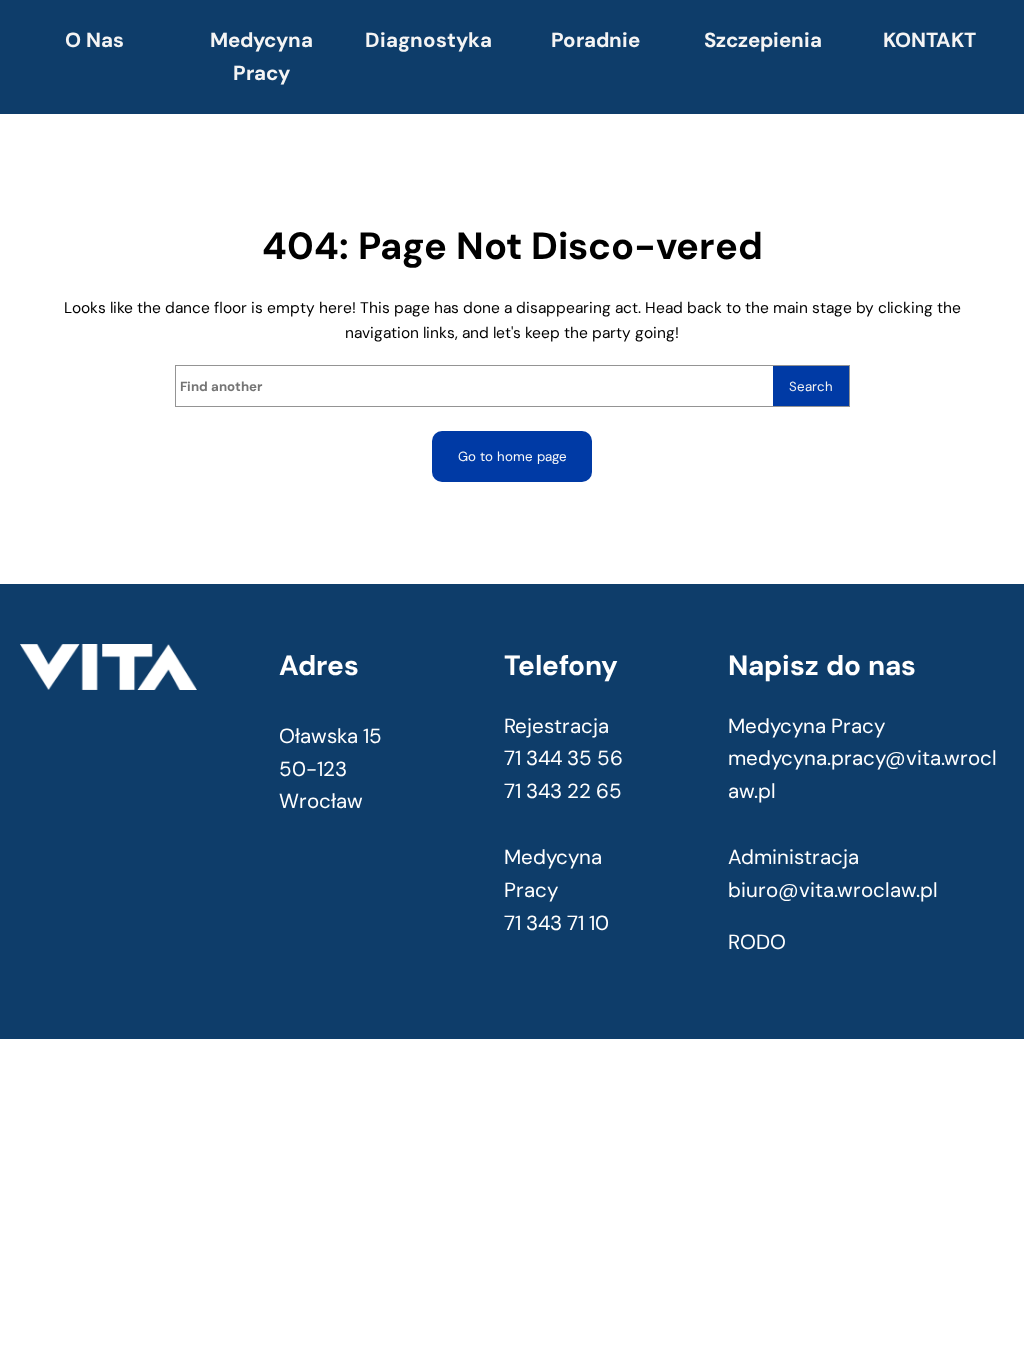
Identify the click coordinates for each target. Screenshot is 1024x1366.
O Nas (94, 40)
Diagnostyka (428, 40)
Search (811, 386)
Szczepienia (763, 40)
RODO (757, 942)
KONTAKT (929, 40)
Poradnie (595, 40)
